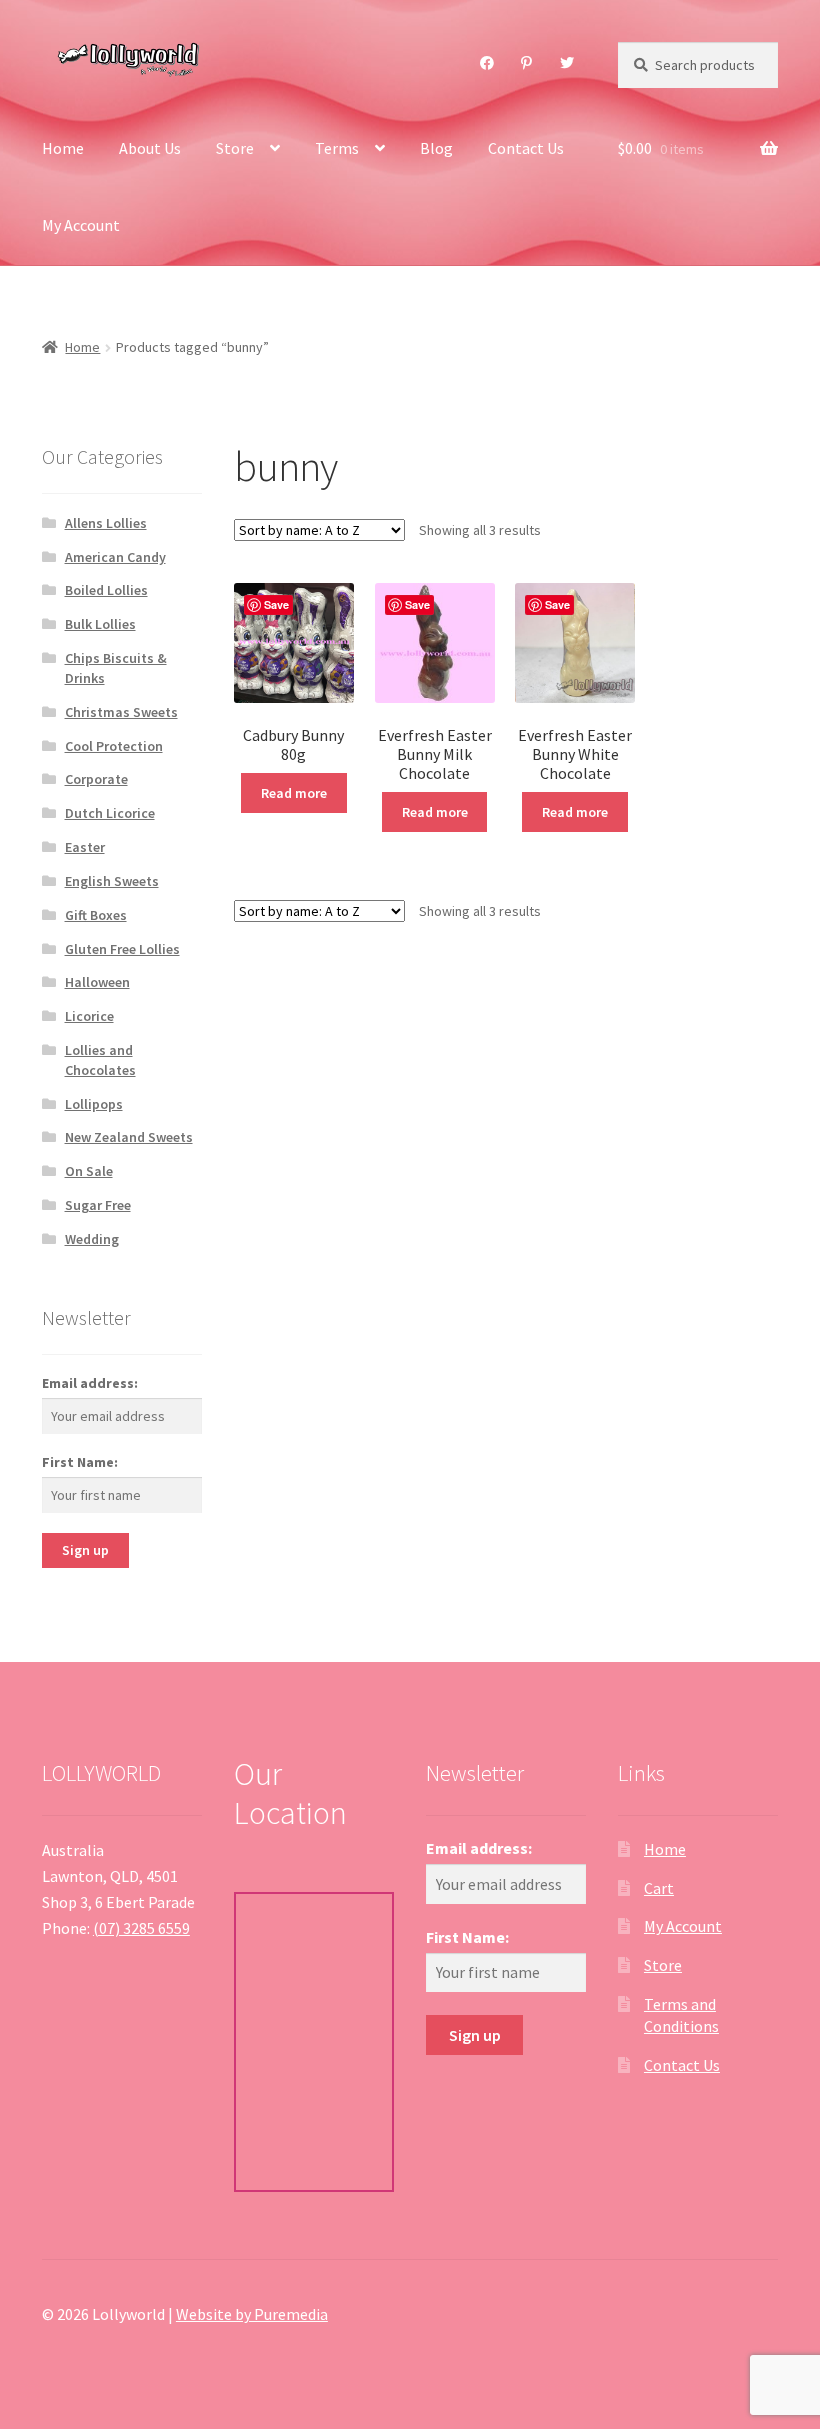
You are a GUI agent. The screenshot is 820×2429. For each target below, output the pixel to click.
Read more (294, 793)
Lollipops (94, 1104)
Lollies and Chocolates (100, 1060)
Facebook (487, 63)
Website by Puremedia (252, 2314)
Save (276, 604)
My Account (81, 225)
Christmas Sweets (121, 712)
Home (63, 148)
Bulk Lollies (100, 624)
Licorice (89, 1016)
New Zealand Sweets (129, 1137)
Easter (85, 847)
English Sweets (112, 881)
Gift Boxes (96, 915)
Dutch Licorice (110, 813)
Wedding (92, 1239)
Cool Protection (114, 746)
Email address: (90, 1383)
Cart (659, 1888)
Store (235, 148)
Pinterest (527, 63)
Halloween (97, 982)
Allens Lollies (106, 523)
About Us (150, 148)
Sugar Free (98, 1205)
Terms (337, 148)
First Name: (80, 1462)
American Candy (115, 557)
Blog (436, 148)
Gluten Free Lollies (122, 949)
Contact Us (526, 148)
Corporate (96, 779)
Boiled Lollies (106, 590)
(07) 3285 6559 (141, 1928)
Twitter (567, 63)
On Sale (89, 1171)
